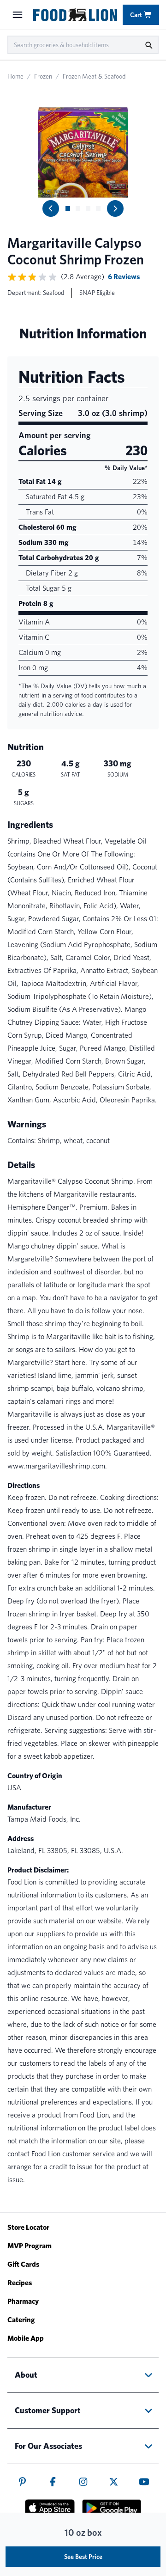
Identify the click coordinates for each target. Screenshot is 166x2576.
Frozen (43, 76)
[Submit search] (148, 45)
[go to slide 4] (98, 208)
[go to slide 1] (68, 208)
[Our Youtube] (144, 2482)
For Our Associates (48, 2446)
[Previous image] (51, 208)
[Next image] (115, 208)
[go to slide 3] (88, 208)
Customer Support (48, 2410)
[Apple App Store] (50, 2508)
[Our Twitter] (114, 2482)
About (26, 2375)
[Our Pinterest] (22, 2482)
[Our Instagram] (83, 2482)
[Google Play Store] (112, 2508)
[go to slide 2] (78, 208)
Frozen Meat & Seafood (94, 76)
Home (15, 76)
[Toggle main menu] (18, 15)
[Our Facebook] (53, 2482)
